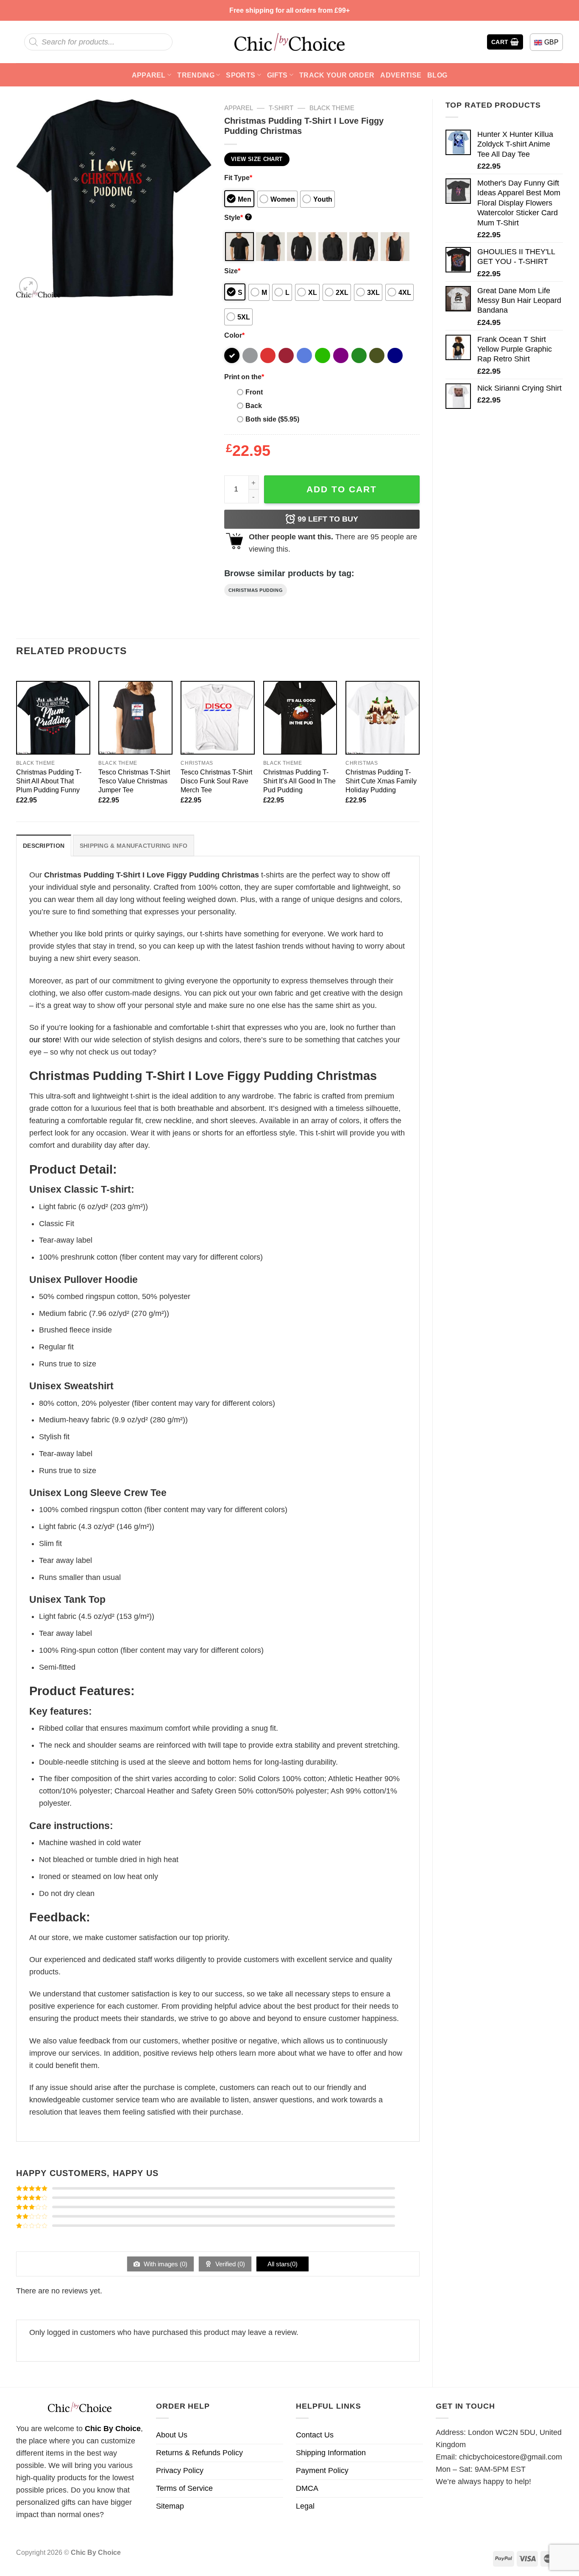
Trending (196, 75)
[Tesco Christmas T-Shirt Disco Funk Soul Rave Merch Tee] (218, 718)
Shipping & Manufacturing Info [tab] (134, 846)
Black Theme (332, 108)
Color (234, 335)
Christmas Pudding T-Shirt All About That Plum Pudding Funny (49, 781)
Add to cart (342, 489)
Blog (437, 75)
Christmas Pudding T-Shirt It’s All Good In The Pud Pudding (299, 781)
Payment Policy (322, 2471)
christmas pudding (256, 590)
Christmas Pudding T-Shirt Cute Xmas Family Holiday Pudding (381, 781)
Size (232, 271)
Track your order (337, 75)
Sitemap (170, 2506)
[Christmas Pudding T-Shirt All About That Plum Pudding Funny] (53, 718)
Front (254, 392)
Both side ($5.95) (272, 419)
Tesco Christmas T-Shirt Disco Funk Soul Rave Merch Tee (216, 781)
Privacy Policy (180, 2471)
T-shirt (281, 108)
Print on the (244, 377)
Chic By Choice (113, 2429)
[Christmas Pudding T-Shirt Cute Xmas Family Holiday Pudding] (383, 718)
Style (237, 217)
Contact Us (315, 2435)
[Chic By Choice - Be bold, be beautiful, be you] (289, 42)
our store (44, 1040)
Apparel (149, 75)
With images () (165, 2264)
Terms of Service (184, 2488)
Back (254, 405)
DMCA (307, 2488)
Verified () (229, 2264)
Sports (241, 75)
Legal (305, 2506)
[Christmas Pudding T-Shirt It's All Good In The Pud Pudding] (300, 718)
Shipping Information (331, 2453)
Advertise (401, 75)
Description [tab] (44, 846)
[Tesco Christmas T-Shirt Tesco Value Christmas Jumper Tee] (135, 718)
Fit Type (238, 178)
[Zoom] (28, 286)
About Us (172, 2435)
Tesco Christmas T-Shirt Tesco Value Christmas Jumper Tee (134, 781)
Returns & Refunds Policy (199, 2453)
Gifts (277, 75)
